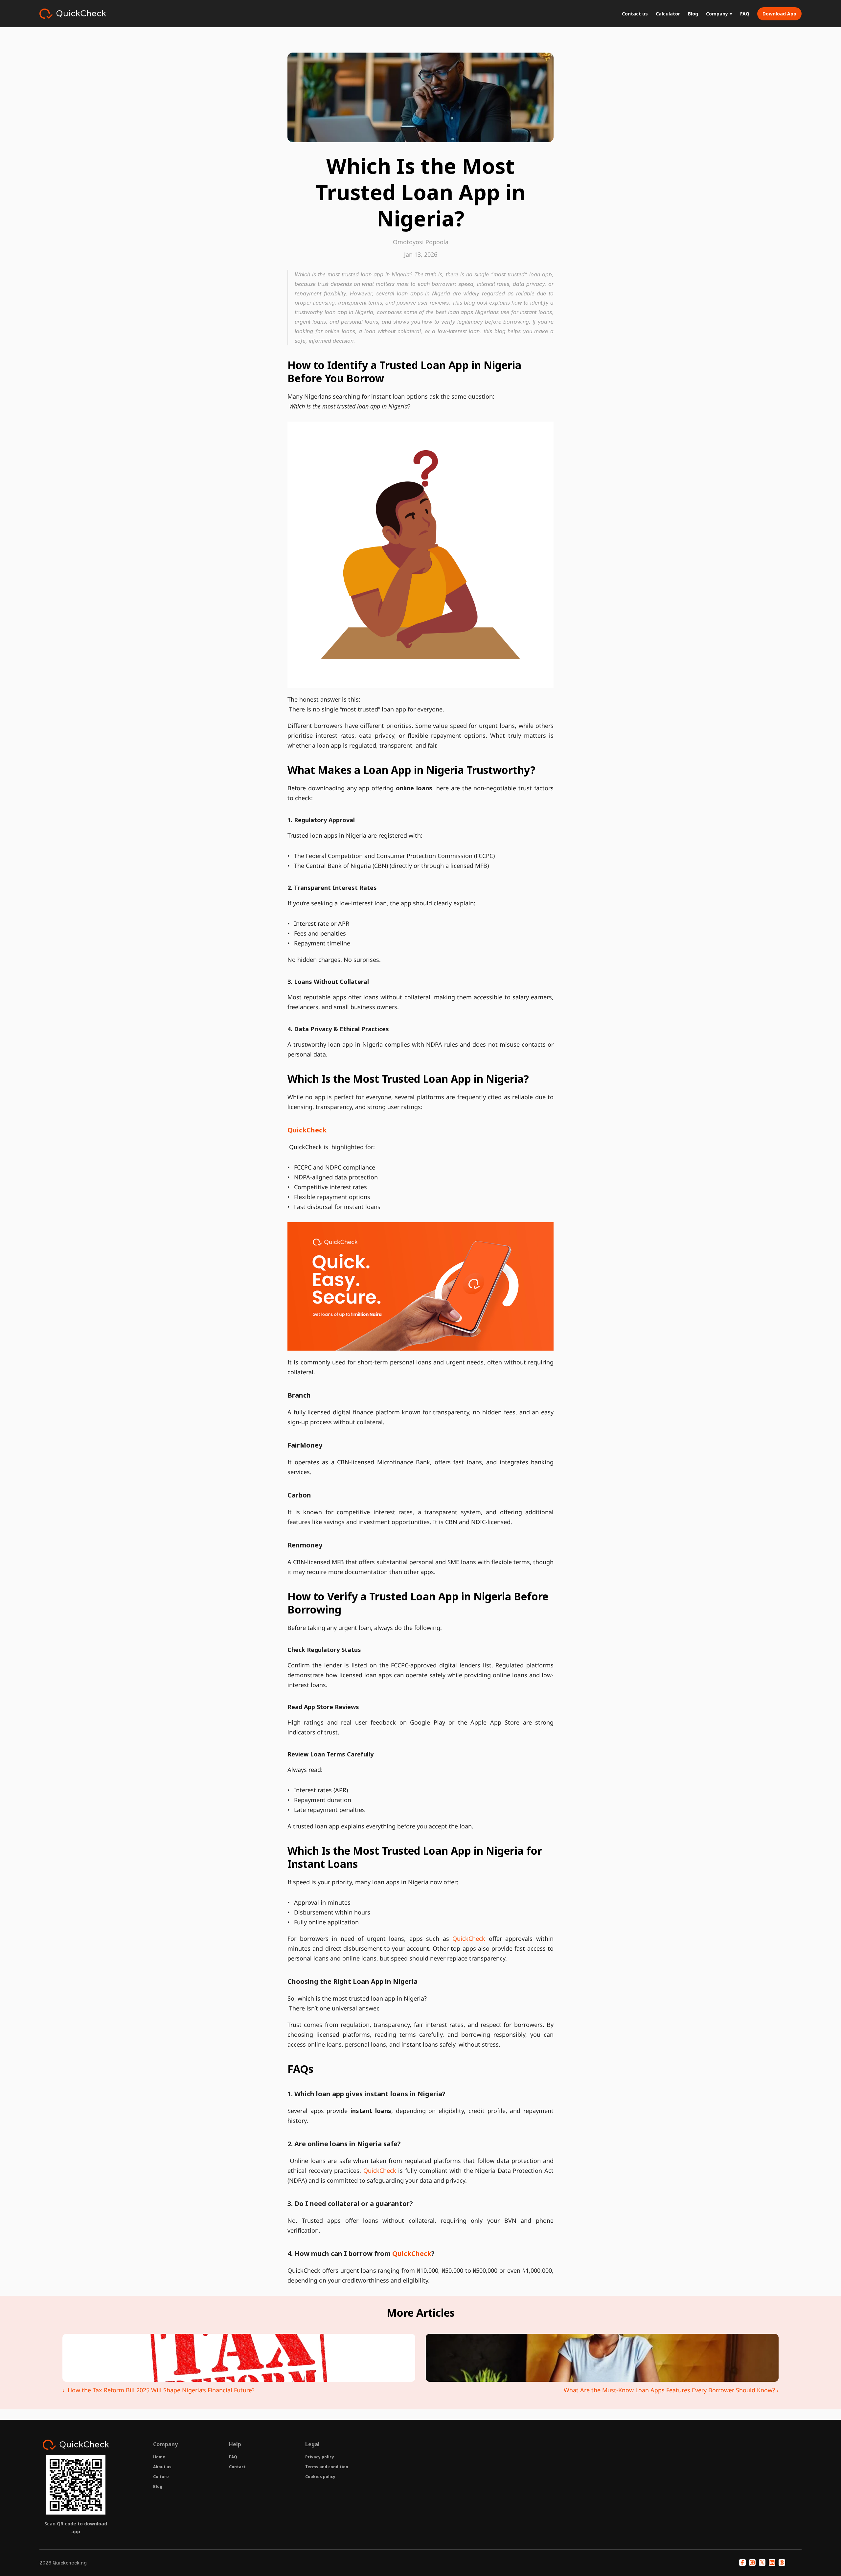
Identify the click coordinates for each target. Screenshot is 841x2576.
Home (159, 2457)
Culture (161, 2477)
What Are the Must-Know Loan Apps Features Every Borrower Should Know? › (671, 2390)
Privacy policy (320, 2457)
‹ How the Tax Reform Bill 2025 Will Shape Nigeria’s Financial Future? (159, 2390)
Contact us (635, 14)
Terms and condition (327, 2467)
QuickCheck (471, 1938)
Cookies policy (320, 2477)
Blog (158, 2486)
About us (162, 2467)
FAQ (233, 2457)
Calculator (668, 14)
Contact (237, 2467)
